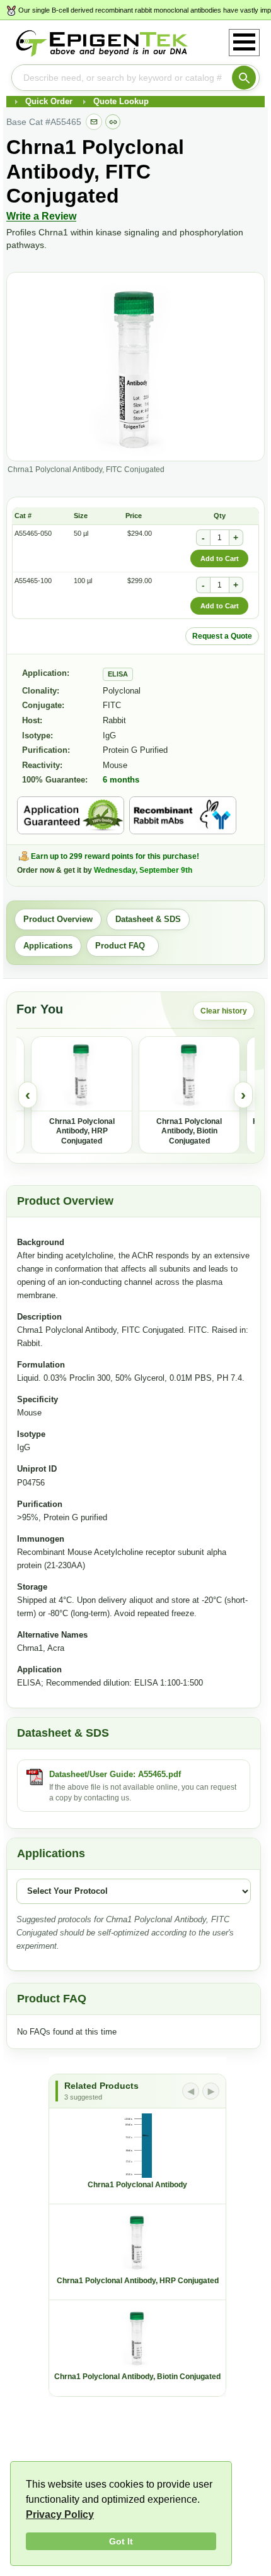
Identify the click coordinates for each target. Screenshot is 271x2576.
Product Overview (58, 919)
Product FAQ (123, 946)
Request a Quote (222, 636)
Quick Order (49, 101)
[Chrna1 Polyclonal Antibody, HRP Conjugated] (82, 1074)
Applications (48, 946)
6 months (121, 780)
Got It (121, 2541)
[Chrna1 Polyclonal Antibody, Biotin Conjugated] (189, 1074)
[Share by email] (94, 122)
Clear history (224, 1011)
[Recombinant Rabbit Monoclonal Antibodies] (183, 815)
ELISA (118, 674)
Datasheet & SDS (148, 919)
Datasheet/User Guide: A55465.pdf (115, 1774)
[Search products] (244, 78)
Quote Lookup (121, 101)
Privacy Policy (60, 2514)
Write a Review (41, 216)
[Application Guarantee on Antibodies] (71, 815)
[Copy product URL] (113, 122)
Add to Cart (220, 558)
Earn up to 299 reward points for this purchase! (115, 856)
